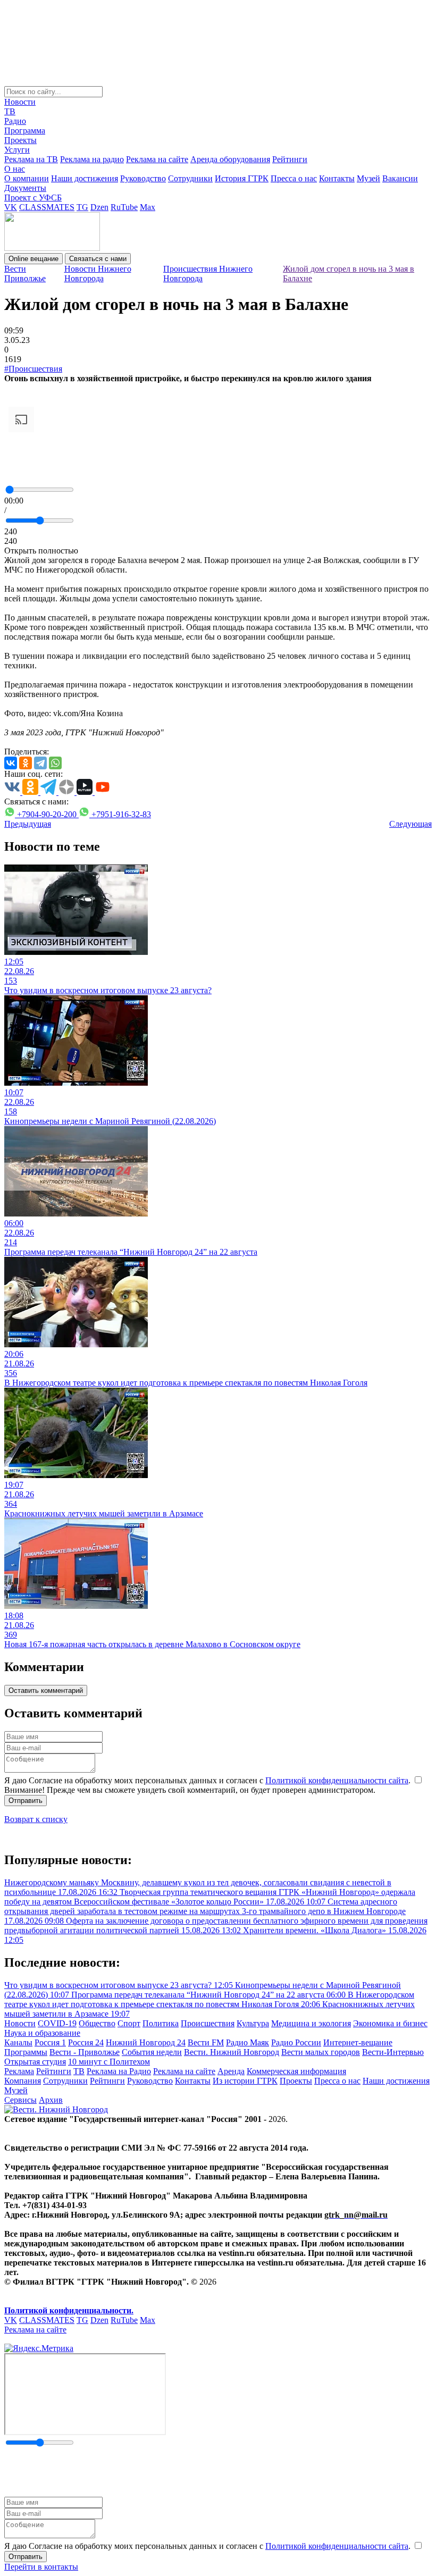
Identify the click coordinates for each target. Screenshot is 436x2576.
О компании (27, 178)
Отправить (26, 1801)
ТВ (10, 111)
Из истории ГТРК (245, 2081)
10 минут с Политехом (109, 2062)
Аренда (231, 2071)
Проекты (20, 140)
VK (11, 207)
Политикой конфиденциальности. (69, 2310)
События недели (152, 2052)
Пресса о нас (294, 178)
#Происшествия (33, 369)
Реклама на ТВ (31, 159)
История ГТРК (242, 178)
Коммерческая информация (296, 2071)
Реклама (19, 2071)
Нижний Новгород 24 (146, 2042)
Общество (97, 2023)
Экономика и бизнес (390, 2023)
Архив (51, 2100)
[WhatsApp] (55, 763)
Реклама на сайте (157, 159)
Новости (20, 102)
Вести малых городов (321, 2052)
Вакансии (400, 178)
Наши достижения (85, 178)
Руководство (143, 178)
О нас (15, 169)
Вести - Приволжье (85, 2052)
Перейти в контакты (41, 2567)
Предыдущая (28, 824)
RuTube (124, 207)
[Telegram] (40, 763)
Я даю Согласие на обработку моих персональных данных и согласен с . (208, 1780)
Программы (26, 2052)
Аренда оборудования (230, 159)
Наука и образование (42, 2033)
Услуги (17, 150)
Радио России (296, 2042)
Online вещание (33, 259)
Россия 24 (86, 2042)
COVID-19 (57, 2023)
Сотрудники (190, 178)
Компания (23, 2081)
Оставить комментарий (46, 1690)
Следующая (410, 824)
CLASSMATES (47, 207)
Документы (25, 188)
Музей (368, 178)
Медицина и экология (311, 2023)
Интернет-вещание (358, 2042)
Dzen (99, 207)
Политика (161, 2023)
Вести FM (206, 2042)
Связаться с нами (98, 259)
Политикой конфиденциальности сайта (337, 1780)
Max (148, 207)
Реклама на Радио (119, 2071)
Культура (253, 2023)
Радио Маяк (248, 2042)
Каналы (18, 2042)
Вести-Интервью (393, 2052)
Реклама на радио (92, 159)
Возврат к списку (36, 1819)
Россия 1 (50, 2042)
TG (82, 207)
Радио (15, 121)
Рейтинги (290, 159)
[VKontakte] (11, 763)
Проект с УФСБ (33, 198)
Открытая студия (35, 2062)
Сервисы (20, 2100)
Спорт (129, 2023)
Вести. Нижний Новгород (232, 2052)
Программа (25, 131)
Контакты (337, 178)
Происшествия (208, 2023)
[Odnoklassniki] (26, 763)
